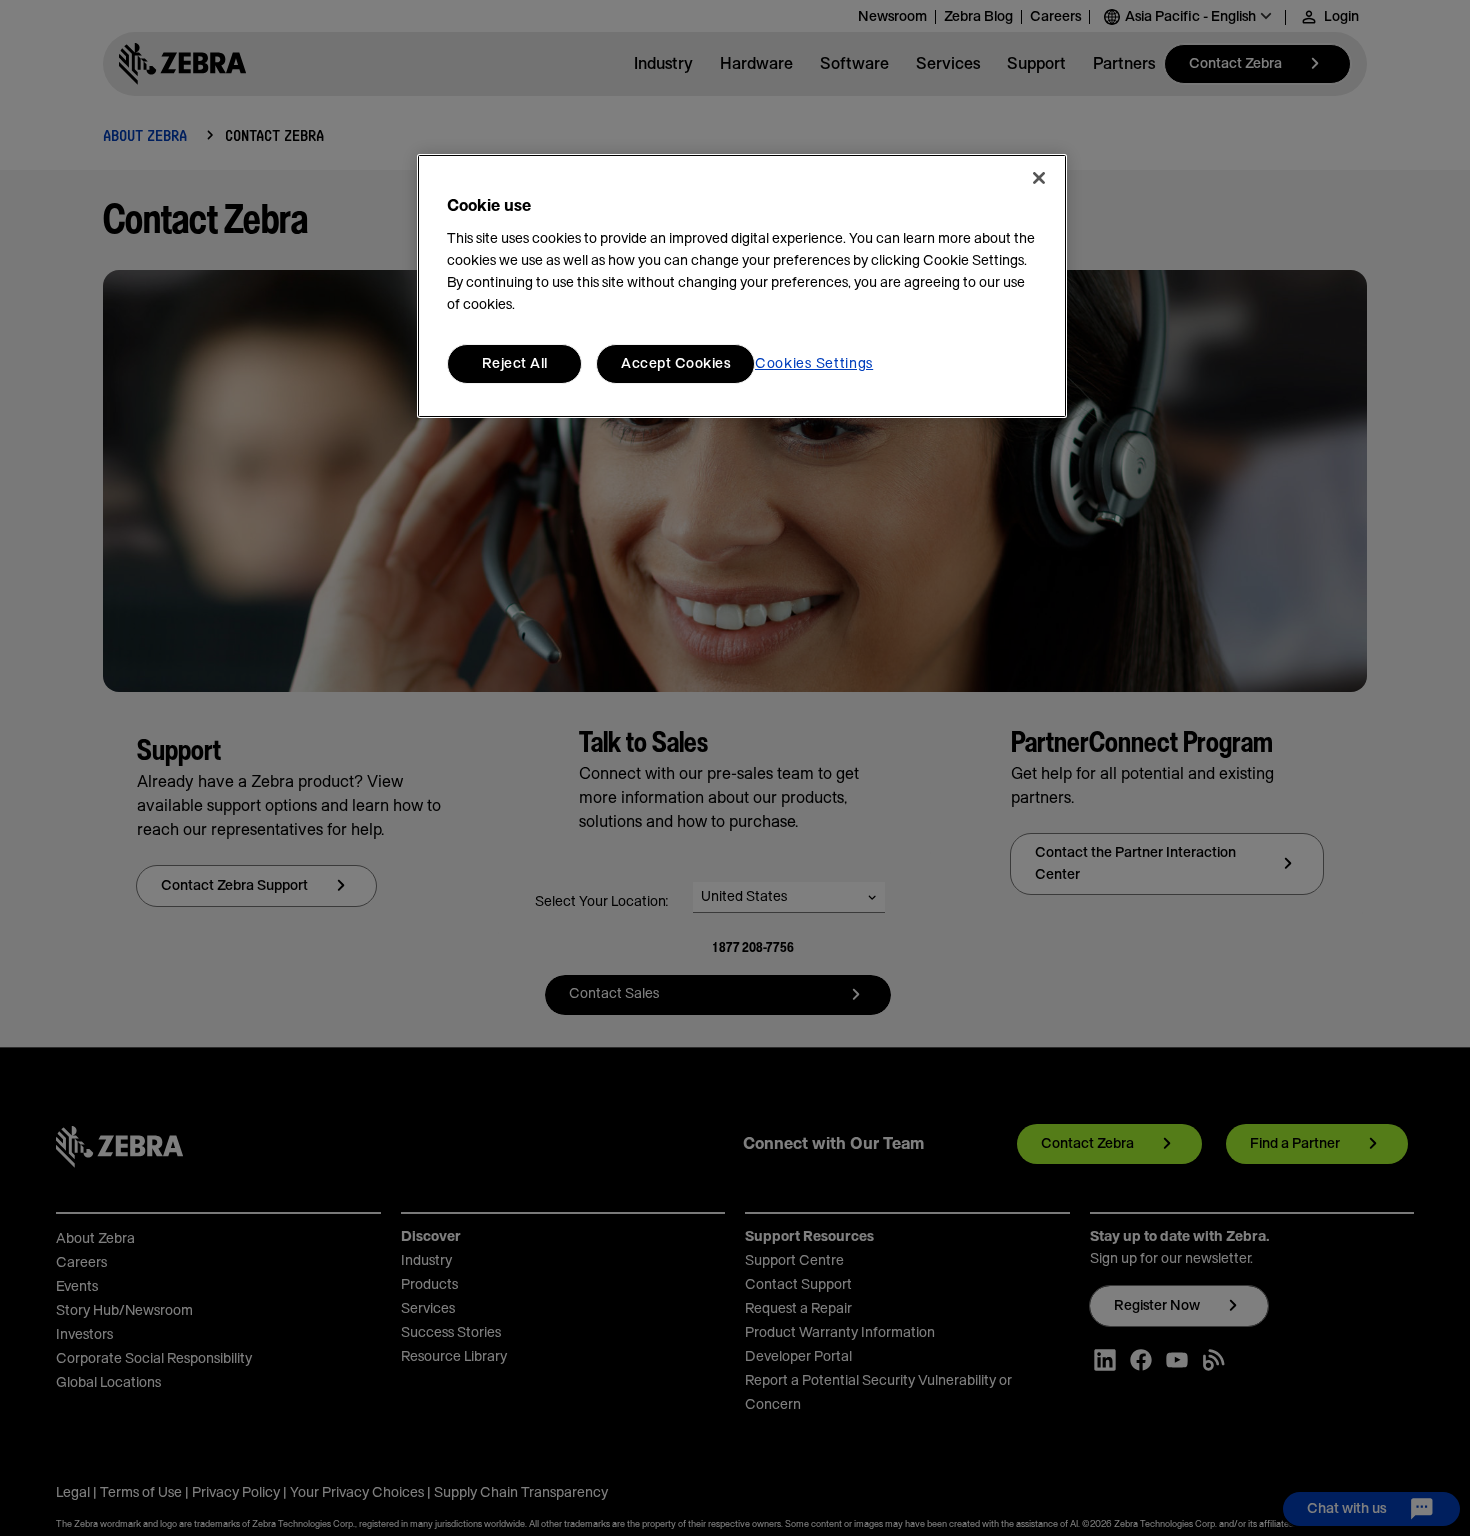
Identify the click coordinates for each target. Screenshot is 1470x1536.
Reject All (515, 364)
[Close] (1039, 178)
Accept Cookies (675, 364)
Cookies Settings (814, 364)
